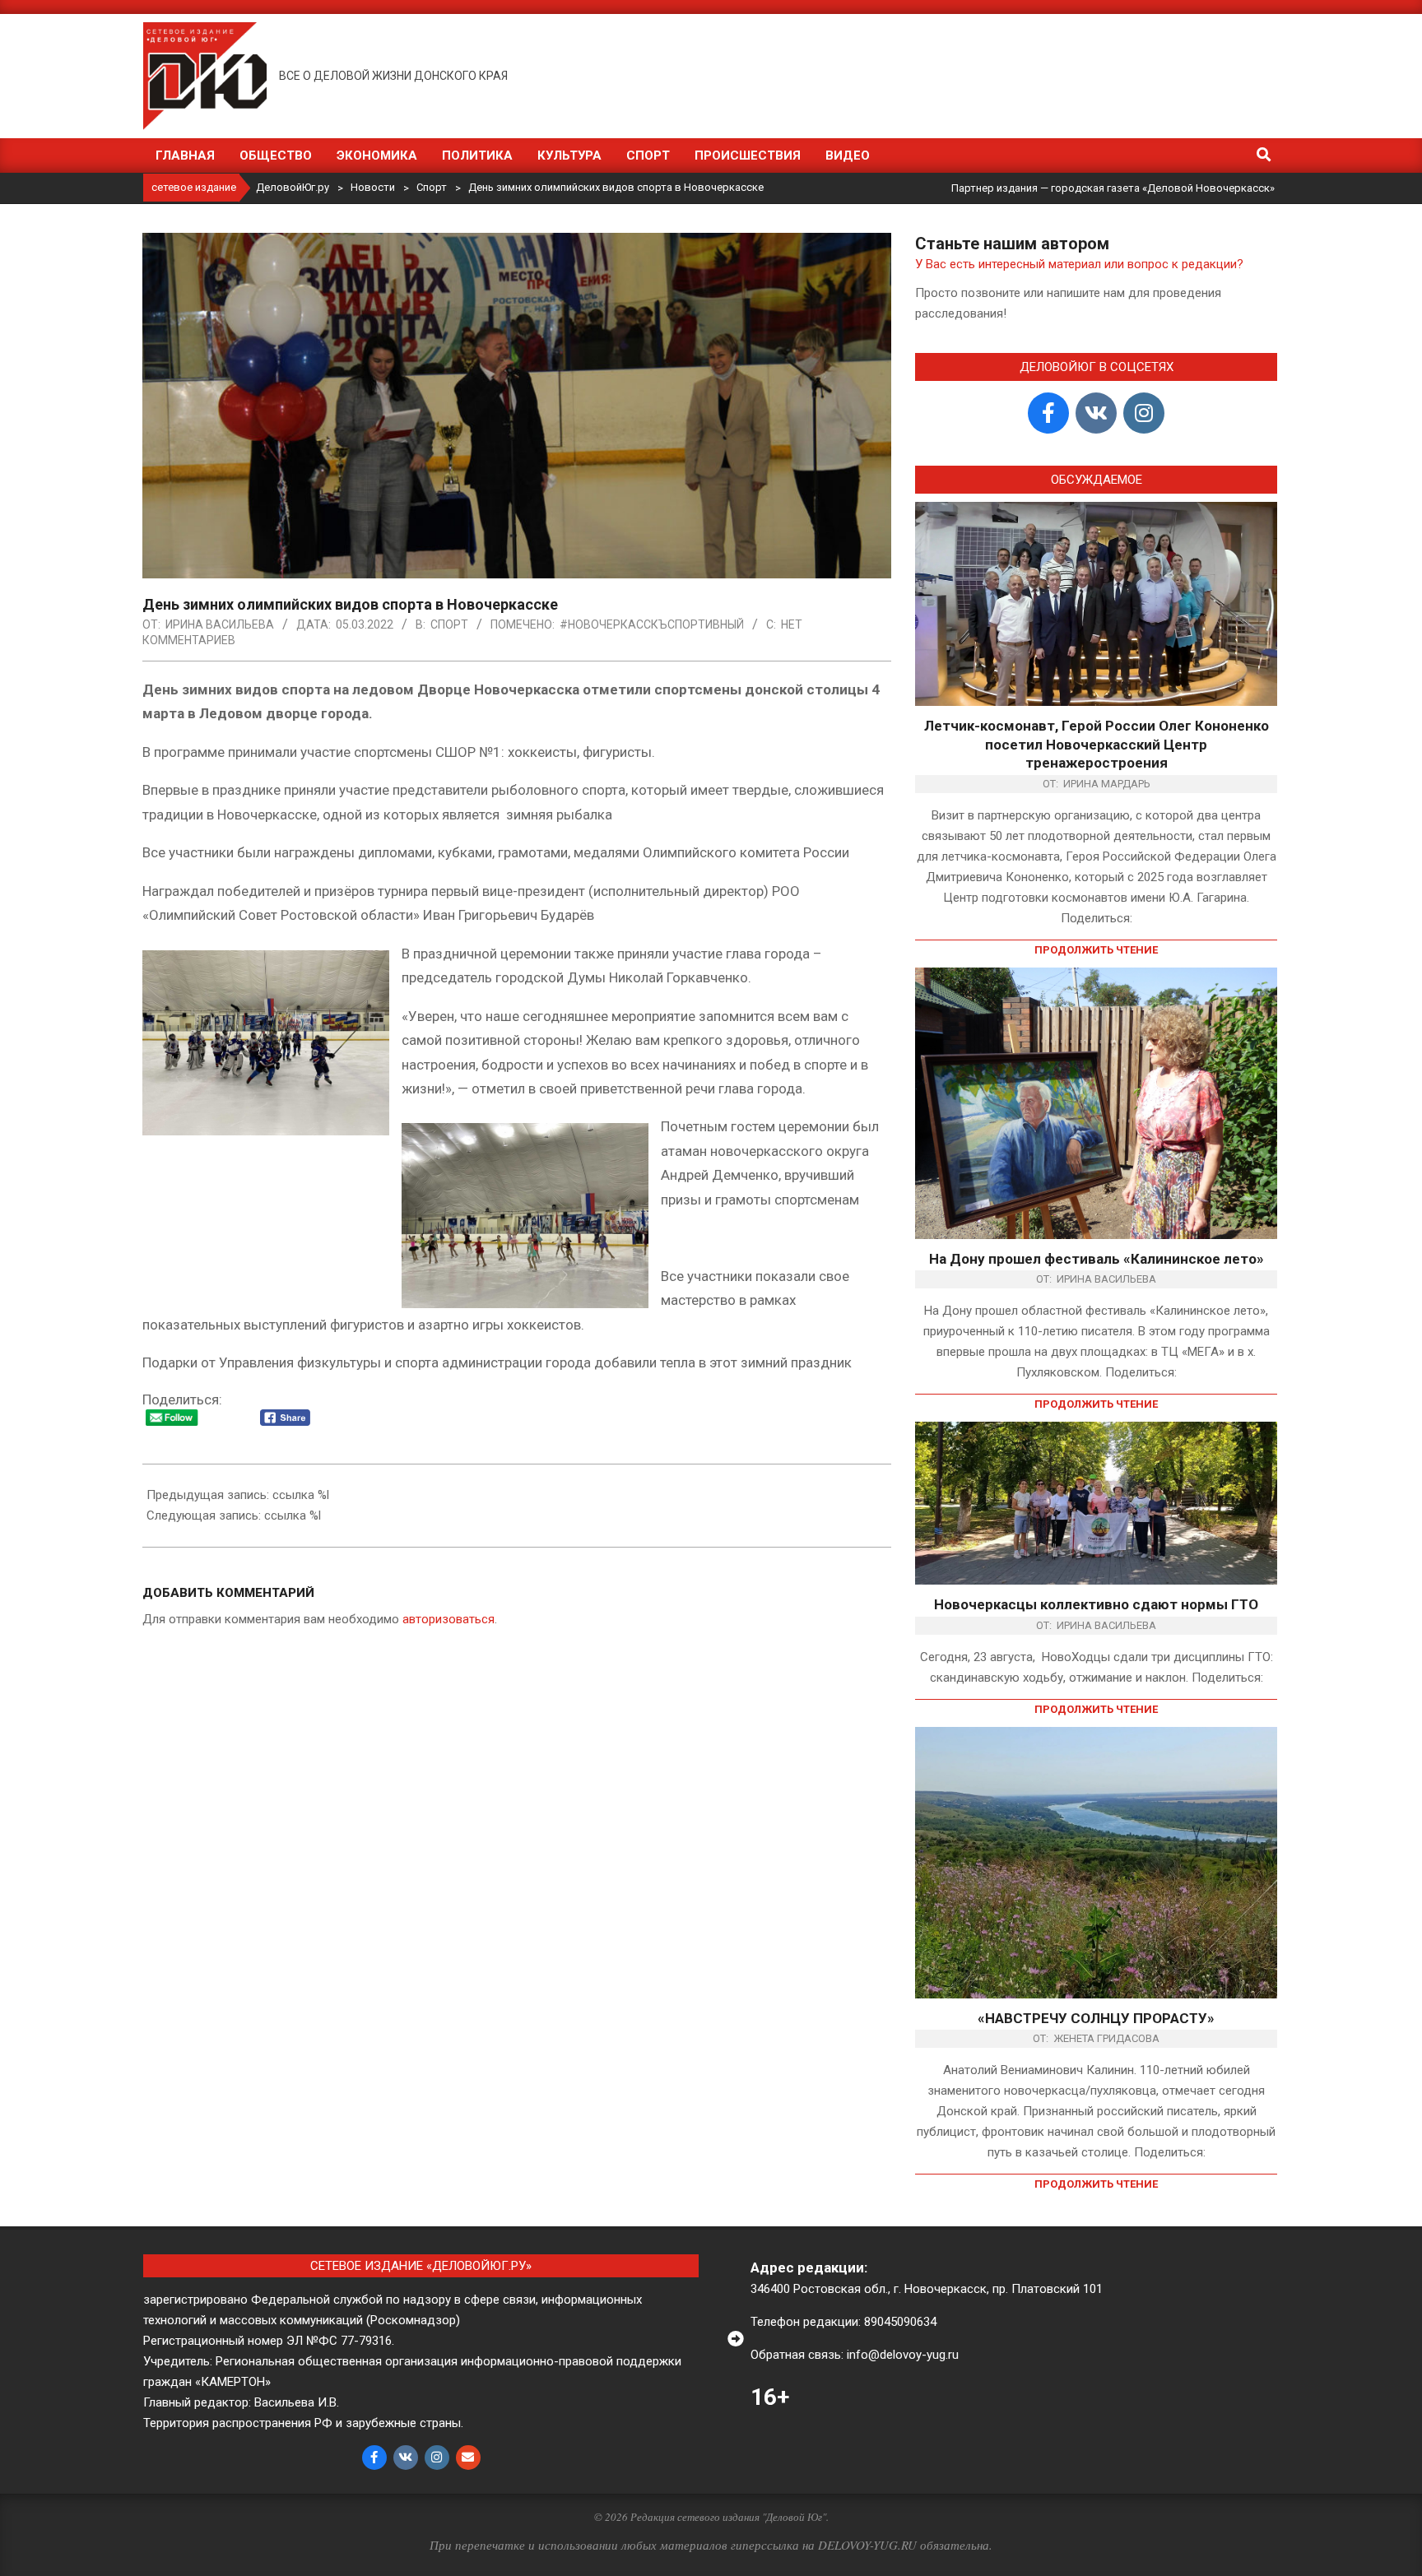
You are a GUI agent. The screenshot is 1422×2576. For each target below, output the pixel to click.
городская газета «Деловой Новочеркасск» (1163, 188)
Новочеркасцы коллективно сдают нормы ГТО (1096, 1604)
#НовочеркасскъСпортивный (652, 624)
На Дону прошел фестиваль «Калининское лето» (1097, 1259)
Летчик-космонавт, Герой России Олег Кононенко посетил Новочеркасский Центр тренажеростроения (1097, 744)
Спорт (449, 624)
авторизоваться (448, 1619)
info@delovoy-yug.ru (903, 2355)
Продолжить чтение (1096, 950)
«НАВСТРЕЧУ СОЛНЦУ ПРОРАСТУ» (1096, 2018)
